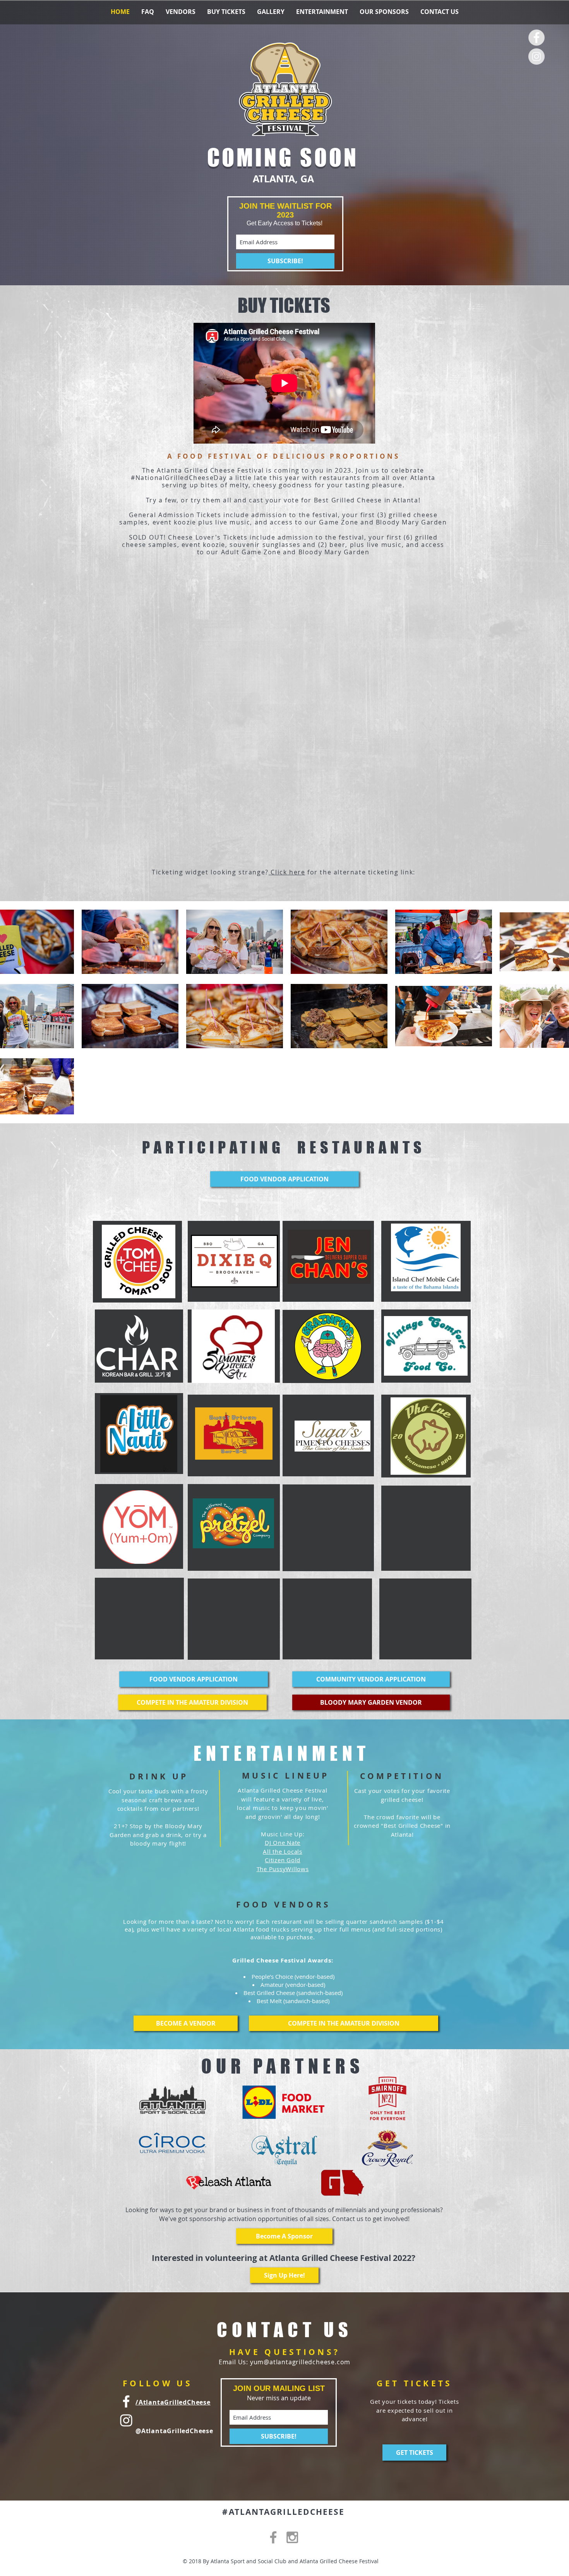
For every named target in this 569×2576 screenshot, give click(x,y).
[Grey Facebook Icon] (273, 2537)
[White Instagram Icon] (126, 2420)
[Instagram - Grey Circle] (536, 57)
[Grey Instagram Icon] (292, 2537)
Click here (287, 872)
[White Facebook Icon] (126, 2401)
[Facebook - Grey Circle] (536, 38)
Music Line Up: (283, 1834)
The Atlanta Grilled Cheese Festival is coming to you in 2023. (249, 470)
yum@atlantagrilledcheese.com (300, 2362)
